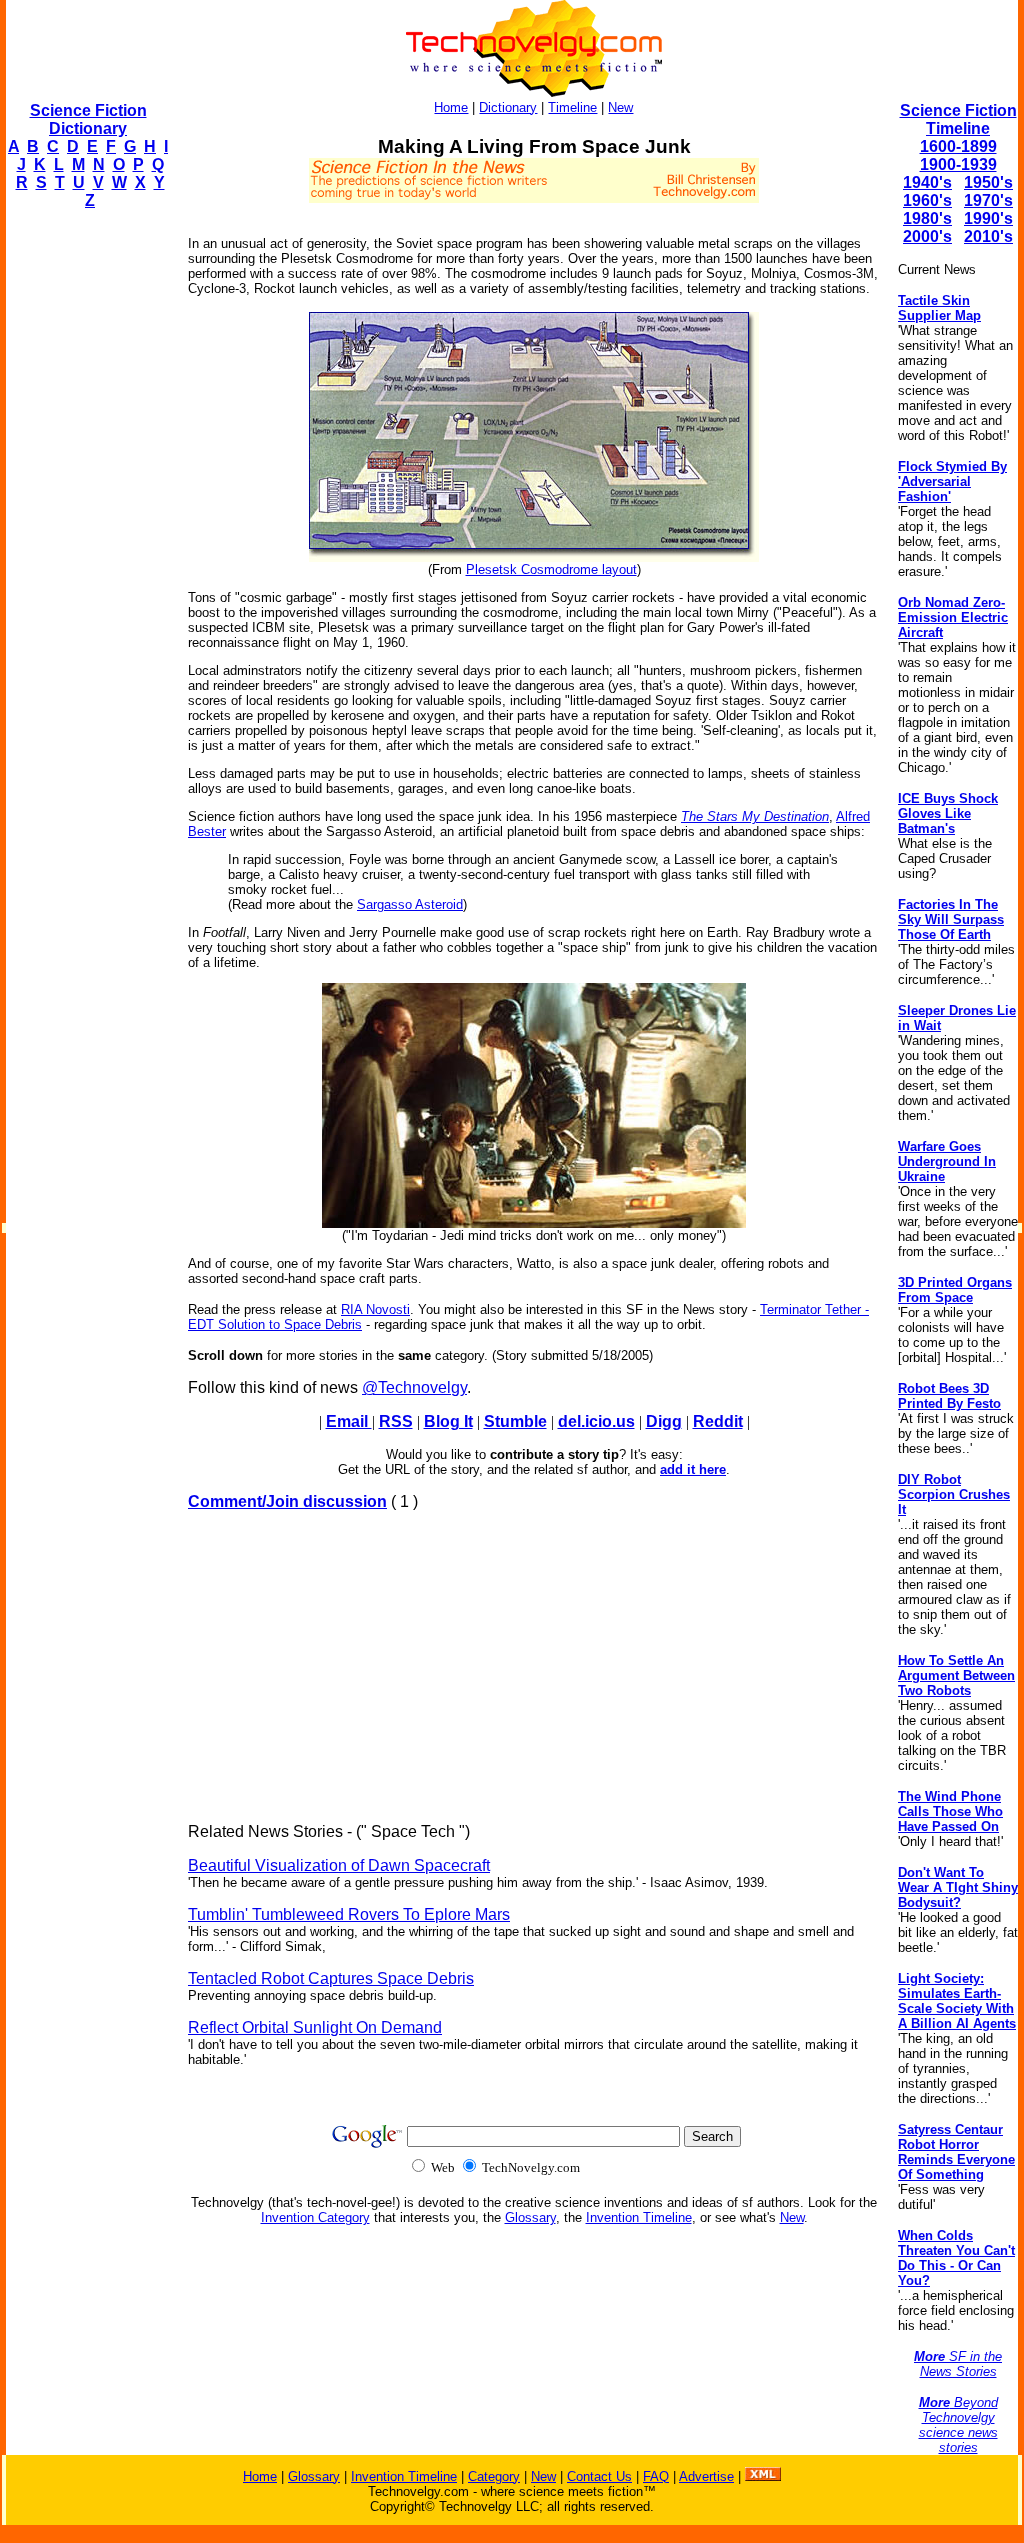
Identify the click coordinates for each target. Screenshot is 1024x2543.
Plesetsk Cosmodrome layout (551, 569)
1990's (988, 218)
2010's (988, 236)
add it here (693, 1469)
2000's (927, 236)
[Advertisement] (86, 526)
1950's (988, 182)
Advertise (706, 2476)
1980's (927, 218)
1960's (927, 200)
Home (451, 107)
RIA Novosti (375, 1309)
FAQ (656, 2476)
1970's (988, 200)
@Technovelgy (414, 1387)
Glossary (530, 2217)
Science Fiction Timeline (958, 119)
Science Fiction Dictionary (88, 119)
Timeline (572, 107)
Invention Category (315, 2217)
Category (494, 2476)
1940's (927, 182)
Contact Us (599, 2476)
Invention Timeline (639, 2217)
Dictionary (508, 107)
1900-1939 (958, 164)
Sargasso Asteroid (410, 904)
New (620, 107)
